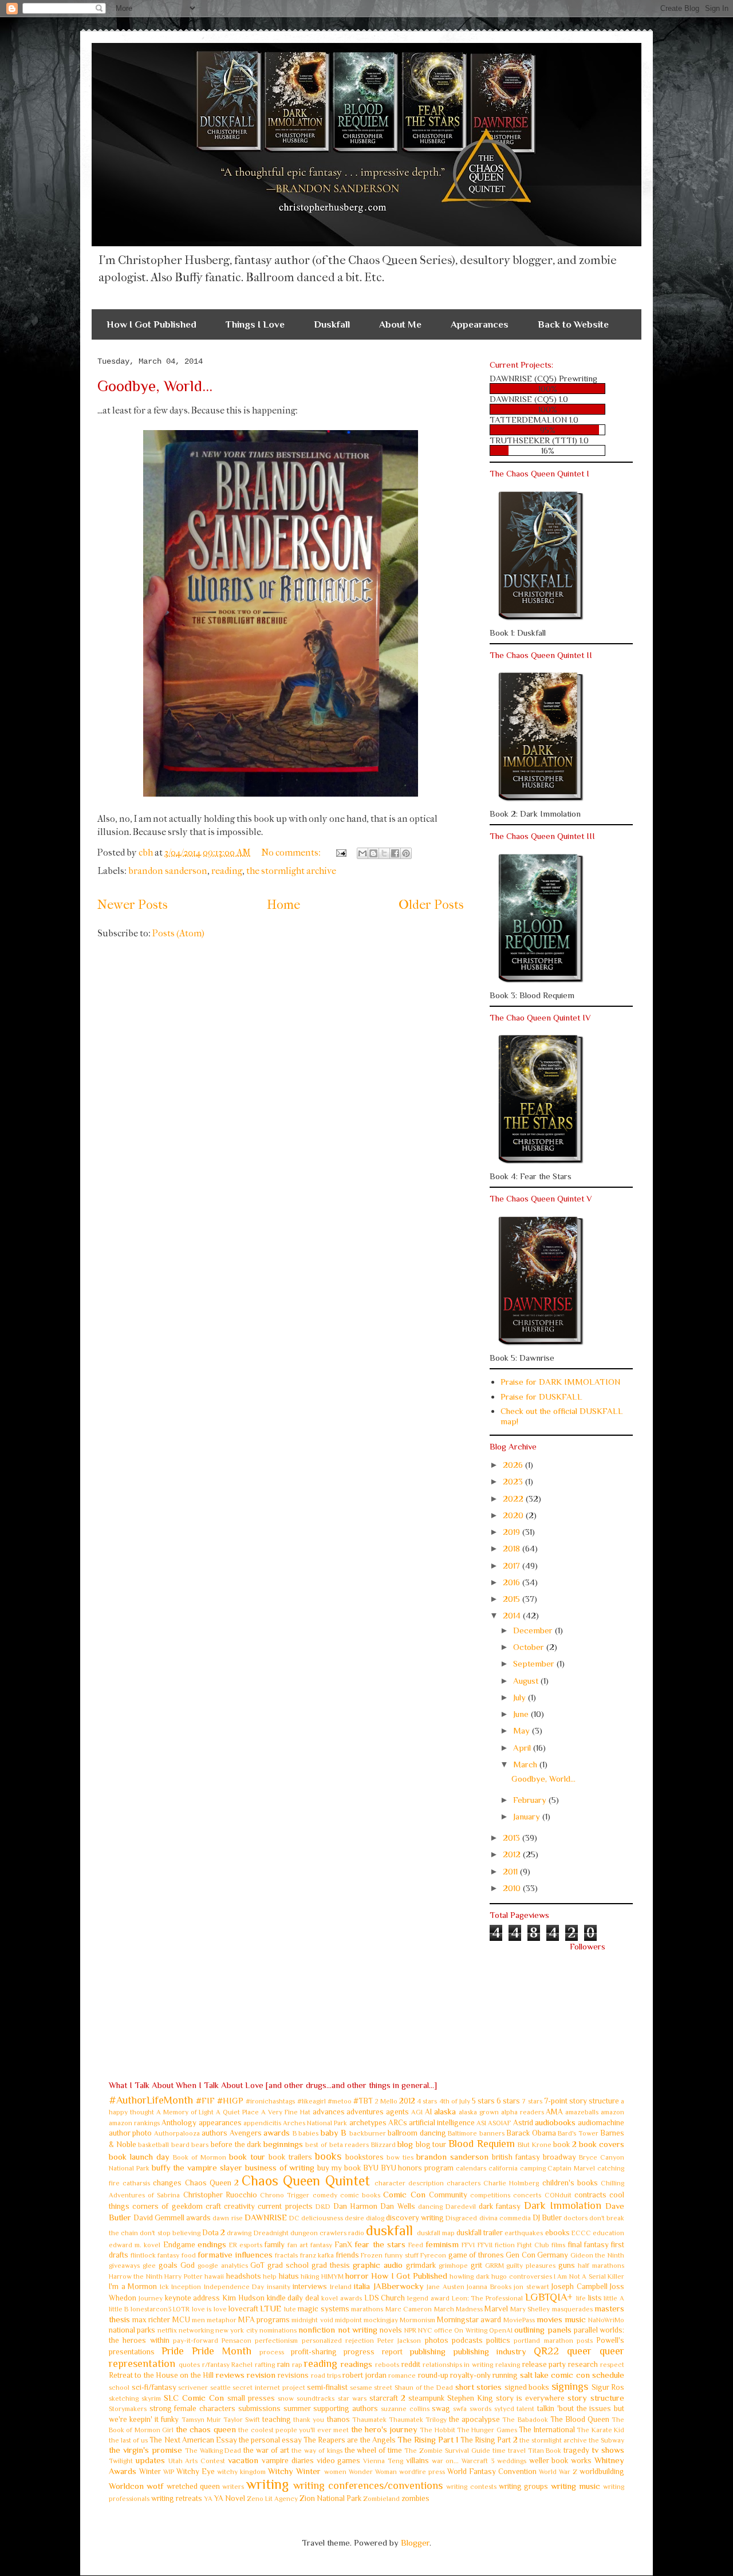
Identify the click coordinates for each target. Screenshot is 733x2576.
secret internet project (269, 2388)
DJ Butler (547, 2218)
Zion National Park (330, 2498)
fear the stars (380, 2244)
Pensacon (237, 2341)
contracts (590, 2195)
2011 (511, 1871)
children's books (570, 2183)
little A (614, 2298)
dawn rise (227, 2218)
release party (544, 2364)
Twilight (121, 2461)
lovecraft (243, 2309)
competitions (490, 2195)
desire (354, 2218)
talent (525, 2409)
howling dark (469, 2276)
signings (570, 2386)
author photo (130, 2133)
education (608, 2233)
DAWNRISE (266, 2217)
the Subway (606, 2440)
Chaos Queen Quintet (306, 2181)
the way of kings (317, 2451)
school (119, 2388)
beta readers (349, 2145)
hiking (310, 2276)
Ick (164, 2287)
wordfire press (422, 2472)
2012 (513, 1854)
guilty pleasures (531, 2266)
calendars (471, 2168)
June (522, 1714)
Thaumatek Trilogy (418, 2420)
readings (356, 2364)
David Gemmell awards (172, 2218)
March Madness (458, 2309)
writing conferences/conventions (368, 2486)
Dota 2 (214, 2233)
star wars (352, 2398)
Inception (186, 2287)
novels (391, 2330)
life (581, 2298)
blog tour (431, 2144)
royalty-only (470, 2375)
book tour (247, 2156)
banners (492, 2133)
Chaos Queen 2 (212, 2183)
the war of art (266, 2450)
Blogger (415, 2542)
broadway (559, 2157)
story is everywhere (530, 2398)
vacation (243, 2460)
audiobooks (555, 2122)
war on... (446, 2461)
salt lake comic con (555, 2375)
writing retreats (177, 2498)
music (575, 2319)
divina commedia (505, 2218)
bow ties (400, 2157)
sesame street (371, 2388)
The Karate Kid (600, 2430)
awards (277, 2132)
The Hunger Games (487, 2430)
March (526, 1764)
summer (297, 2408)
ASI (481, 2123)
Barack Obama (531, 2133)
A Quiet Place (237, 2112)
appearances (220, 2123)
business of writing (280, 2167)
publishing (427, 2351)
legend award (428, 2298)
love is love (209, 2309)
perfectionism (276, 2341)
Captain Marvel (571, 2168)
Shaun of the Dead (424, 2388)
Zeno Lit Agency (272, 2499)
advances (329, 2112)
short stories (479, 2387)
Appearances (480, 324)
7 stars (532, 2101)
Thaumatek (369, 2420)
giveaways (124, 2266)
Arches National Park (315, 2123)
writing (267, 2484)
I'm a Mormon (133, 2287)
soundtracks (316, 2398)
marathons (367, 2309)
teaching (277, 2419)
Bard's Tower (578, 2133)
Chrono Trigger (285, 2195)
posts (585, 2341)
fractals (286, 2255)
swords (480, 2409)
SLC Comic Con (194, 2398)
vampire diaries (288, 2461)
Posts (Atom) (178, 933)
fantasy (321, 2245)
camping (533, 2168)
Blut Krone (535, 2145)
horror (357, 2276)
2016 (513, 1582)
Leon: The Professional (488, 2298)
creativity (239, 2206)
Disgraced (461, 2218)
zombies (415, 2498)
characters (464, 2183)
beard (180, 2145)
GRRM (494, 2266)
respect (612, 2365)
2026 (514, 1465)
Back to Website (573, 324)
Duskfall (332, 324)
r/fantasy (216, 2365)
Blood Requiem (482, 2144)
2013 (513, 1838)
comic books (360, 2195)
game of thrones (476, 2255)
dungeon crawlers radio (327, 2233)
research (583, 2364)
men (198, 2320)
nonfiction (317, 2329)
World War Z (558, 2472)
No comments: (292, 852)
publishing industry (490, 2351)
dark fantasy (500, 2206)
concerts (527, 2195)
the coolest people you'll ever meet (293, 2430)
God (188, 2265)
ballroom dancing (417, 2133)
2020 (514, 1515)
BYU (371, 2168)
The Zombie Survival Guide (447, 2451)
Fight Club (533, 2245)
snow (286, 2398)
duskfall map (436, 2233)
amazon (612, 2112)
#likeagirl (312, 2101)
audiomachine (601, 2123)
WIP (169, 2472)
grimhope (453, 2266)
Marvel (496, 2309)
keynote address (193, 2298)
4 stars (427, 2101)
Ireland (341, 2287)
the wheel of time (374, 2450)
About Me (400, 324)
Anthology (179, 2123)
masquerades (572, 2309)
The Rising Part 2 (489, 2440)
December (534, 1630)
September (535, 1663)
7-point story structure (582, 2101)
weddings (512, 2461)
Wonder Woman (373, 2472)
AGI (417, 2112)
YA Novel (230, 2498)
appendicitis (262, 2123)
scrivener (193, 2388)
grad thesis (331, 2265)
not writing (358, 2329)
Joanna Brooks (489, 2287)
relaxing (508, 2365)
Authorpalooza (177, 2133)
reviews (230, 2375)
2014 (513, 1615)
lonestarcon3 (151, 2309)
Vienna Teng (383, 2461)
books (328, 2156)
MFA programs (264, 2320)
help (270, 2276)
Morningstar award (469, 2320)
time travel (509, 2451)
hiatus (289, 2276)
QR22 (546, 2351)
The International (547, 2430)
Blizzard (383, 2145)
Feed (416, 2245)
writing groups (523, 2486)
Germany (553, 2255)
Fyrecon (433, 2255)
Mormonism (417, 2320)
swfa (460, 2409)
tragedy (576, 2450)
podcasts (467, 2340)
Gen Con (521, 2255)
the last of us (128, 2440)
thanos (338, 2419)
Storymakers (128, 2409)
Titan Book (545, 2451)
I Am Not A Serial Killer (589, 2276)
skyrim (151, 2398)
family (275, 2245)
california (503, 2168)
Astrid (523, 2123)
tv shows (608, 2450)
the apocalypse (474, 2419)
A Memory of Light (185, 2112)
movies (549, 2319)
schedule (608, 2375)
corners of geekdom (167, 2206)
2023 (514, 1481)
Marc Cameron (409, 2309)
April (523, 1748)
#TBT (363, 2101)
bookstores (364, 2157)
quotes (189, 2365)
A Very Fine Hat (286, 2112)
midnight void (312, 2320)
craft (213, 2206)
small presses (251, 2398)
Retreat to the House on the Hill (161, 2375)
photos (437, 2340)
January (528, 1816)
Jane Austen (446, 2287)
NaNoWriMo (606, 2320)
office (443, 2330)
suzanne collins (405, 2409)
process (272, 2352)
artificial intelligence (442, 2123)
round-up (433, 2375)
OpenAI (501, 2330)
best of (316, 2145)
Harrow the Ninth (136, 2276)
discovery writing (415, 2218)
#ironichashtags (270, 2101)
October (530, 1647)
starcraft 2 (387, 2398)
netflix (167, 2330)
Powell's (610, 2340)
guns (567, 2265)
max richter (151, 2320)
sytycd (504, 2409)
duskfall (389, 2230)
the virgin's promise (145, 2450)
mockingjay (381, 2320)
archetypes (368, 2123)
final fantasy (588, 2245)
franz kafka (317, 2255)
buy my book (339, 2168)
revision (261, 2375)
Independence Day (234, 2287)
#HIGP (230, 2100)
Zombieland (381, 2499)
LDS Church (385, 2298)
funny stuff (402, 2255)
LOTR (181, 2309)
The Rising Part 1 (428, 2439)
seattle (220, 2388)
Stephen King (470, 2398)
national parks (132, 2330)
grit (476, 2265)
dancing (430, 2207)
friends (348, 2255)
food (189, 2255)
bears (200, 2145)
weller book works (561, 2461)
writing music (576, 2486)
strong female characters (192, 2408)
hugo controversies (521, 2276)
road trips (326, 2376)
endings (212, 2244)
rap (297, 2365)
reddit (411, 2364)
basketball (153, 2145)
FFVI (468, 2245)
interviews (310, 2287)
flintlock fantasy (155, 2255)
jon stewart (531, 2287)
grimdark (421, 2265)
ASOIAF (499, 2123)
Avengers (246, 2133)
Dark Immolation (563, 2205)
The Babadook (525, 2420)
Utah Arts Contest (197, 2461)
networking (196, 2330)
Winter (150, 2471)
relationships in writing (458, 2365)
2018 (513, 1548)
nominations (278, 2330)
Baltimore (462, 2133)
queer (579, 2351)
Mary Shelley (530, 2309)
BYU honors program (417, 2168)
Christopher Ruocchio (220, 2195)
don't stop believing (170, 2233)
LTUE (271, 2308)
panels (559, 2329)
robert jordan (364, 2375)
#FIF (205, 2100)
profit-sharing (314, 2352)
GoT (257, 2265)
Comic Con (404, 2194)
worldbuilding (602, 2471)
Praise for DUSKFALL (541, 1397)
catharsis (136, 2183)
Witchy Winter (294, 2471)
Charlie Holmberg (511, 2183)
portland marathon (543, 2341)
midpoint (348, 2320)
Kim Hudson (243, 2298)
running (505, 2375)
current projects (285, 2206)
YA (208, 2499)
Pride (173, 2351)
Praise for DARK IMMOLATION (560, 1382)
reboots (387, 2365)
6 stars (508, 2101)
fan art (298, 2245)
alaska (445, 2111)
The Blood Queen (580, 2419)
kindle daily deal (293, 2298)
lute (290, 2309)
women (335, 2472)
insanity (279, 2287)
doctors (576, 2218)
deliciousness (322, 2218)
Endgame (179, 2245)
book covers (602, 2144)
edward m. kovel (135, 2245)
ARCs (398, 2123)
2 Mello (386, 2101)
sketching (124, 2398)
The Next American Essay (193, 2440)
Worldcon (126, 2486)
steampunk (426, 2398)
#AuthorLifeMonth (151, 2100)
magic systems (323, 2309)
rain (283, 2364)
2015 (513, 1599)
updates (150, 2460)
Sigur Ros (608, 2387)
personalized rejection (338, 2341)
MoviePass (519, 2320)
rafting (265, 2365)
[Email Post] (340, 852)
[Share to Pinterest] (406, 853)
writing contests (471, 2487)
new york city (237, 2330)
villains (417, 2461)
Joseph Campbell (580, 2287)
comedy (325, 2195)
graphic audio (378, 2265)
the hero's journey (384, 2429)
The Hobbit (437, 2430)
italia (362, 2286)
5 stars (483, 2101)
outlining (529, 2329)
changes (167, 2183)
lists (595, 2298)
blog (405, 2144)
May (523, 1730)
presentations (132, 2352)
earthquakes (524, 2233)
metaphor (222, 2320)
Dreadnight (271, 2233)
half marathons (601, 2266)
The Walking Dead (213, 2451)
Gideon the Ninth (597, 2255)
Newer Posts (133, 905)
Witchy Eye (196, 2471)
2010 (513, 1888)
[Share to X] (384, 853)
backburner (368, 2133)
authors (214, 2133)
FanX (343, 2245)
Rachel (242, 2365)
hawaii (214, 2276)
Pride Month (222, 2351)
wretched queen (193, 2486)
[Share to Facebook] (395, 853)
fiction (505, 2245)
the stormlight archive (291, 871)
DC (294, 2218)
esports (251, 2245)
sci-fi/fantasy (154, 2387)
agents (397, 2112)
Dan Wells (397, 2206)
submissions (259, 2408)
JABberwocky (399, 2286)
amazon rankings (134, 2123)
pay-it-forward (196, 2341)
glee (149, 2266)
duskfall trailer (480, 2233)
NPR (410, 2330)
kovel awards (342, 2298)
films (558, 2245)
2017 (513, 1565)
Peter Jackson (399, 2341)
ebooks (557, 2233)
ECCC (581, 2233)
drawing (239, 2233)
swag (441, 2408)
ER (233, 2245)
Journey (151, 2298)
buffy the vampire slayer (197, 2167)
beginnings (283, 2144)
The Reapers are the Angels (349, 2440)
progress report (373, 2352)
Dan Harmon (355, 2206)
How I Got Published (151, 324)
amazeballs (582, 2112)
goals (168, 2265)
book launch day (139, 2156)
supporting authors (346, 2408)
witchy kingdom (241, 2472)
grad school (288, 2265)
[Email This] (362, 853)
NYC (425, 2330)
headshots (244, 2276)
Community (448, 2195)
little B (119, 2309)
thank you (309, 2420)
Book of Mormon (200, 2157)
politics (498, 2340)
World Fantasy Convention (492, 2471)
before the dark (236, 2144)
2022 (514, 1498)
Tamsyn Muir (201, 2420)
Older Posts (431, 905)
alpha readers (523, 2112)
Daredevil (461, 2207)
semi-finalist (327, 2387)
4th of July (455, 2101)
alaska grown (479, 2112)
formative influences (235, 2254)
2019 (513, 1532)
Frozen (372, 2255)
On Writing (470, 2330)
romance (402, 2376)
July (521, 1697)
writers (233, 2487)
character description (409, 2183)
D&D (323, 2207)
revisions (293, 2375)
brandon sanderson (168, 871)
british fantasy (516, 2157)
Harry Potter (183, 2276)
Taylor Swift (242, 2420)
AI (428, 2112)
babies (308, 2133)
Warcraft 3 (478, 2461)
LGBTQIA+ (549, 2297)
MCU (181, 2320)
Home (283, 905)
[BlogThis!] (373, 853)
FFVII (485, 2245)
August (527, 1681)
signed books (527, 2387)
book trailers (290, 2157)
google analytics (223, 2266)
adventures (365, 2112)
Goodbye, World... (155, 386)
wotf (155, 2486)
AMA (554, 2112)
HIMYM (332, 2276)
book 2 (565, 2144)
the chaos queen (206, 2429)
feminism (442, 2244)
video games (339, 2461)
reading (227, 871)
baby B (334, 2132)
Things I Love (255, 324)
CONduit (558, 2195)
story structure (596, 2398)
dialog (375, 2218)
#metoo (340, 2101)
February (531, 1800)
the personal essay (270, 2440)
